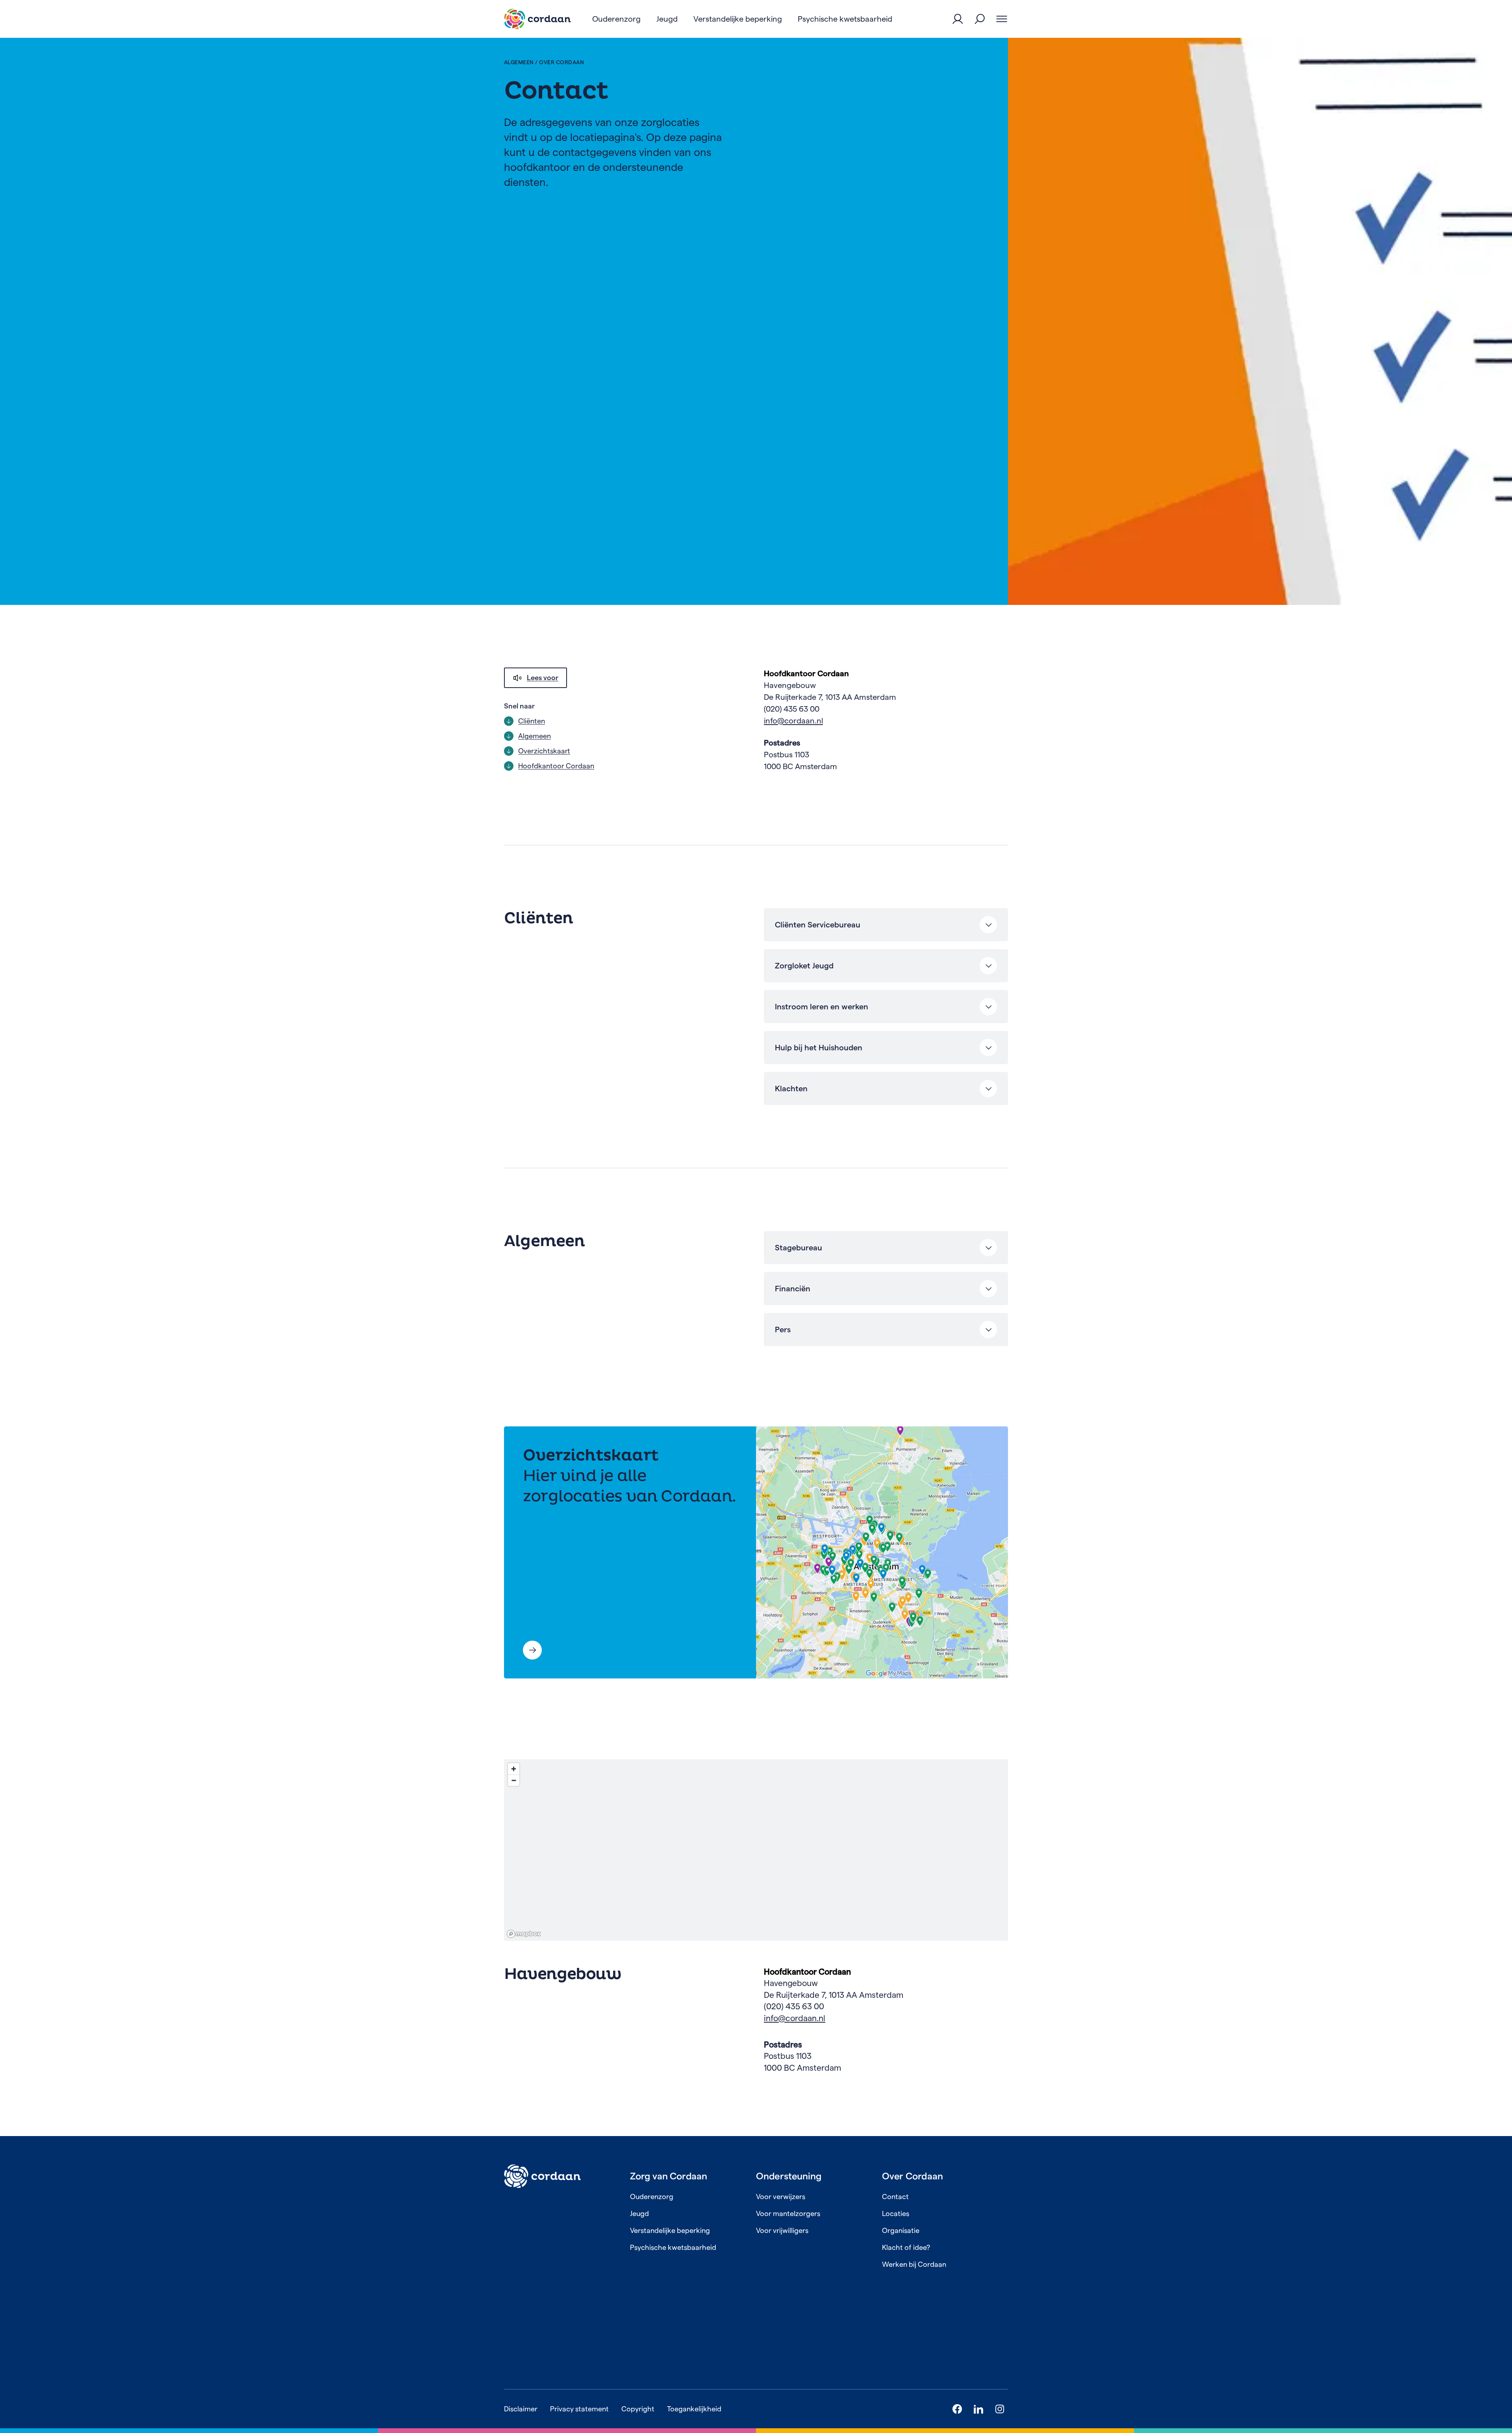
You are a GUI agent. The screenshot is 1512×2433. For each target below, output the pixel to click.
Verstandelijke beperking (670, 2230)
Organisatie (901, 2230)
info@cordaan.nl (793, 721)
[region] (756, 1850)
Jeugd (639, 2213)
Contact (895, 2197)
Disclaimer (521, 2409)
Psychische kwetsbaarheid (673, 2247)
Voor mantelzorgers (788, 2213)
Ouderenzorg (652, 2197)
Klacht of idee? (906, 2247)
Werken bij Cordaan (914, 2264)
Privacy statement (579, 2409)
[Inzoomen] (514, 1769)
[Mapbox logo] (524, 1934)
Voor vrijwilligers (782, 2230)
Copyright (638, 2409)
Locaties (896, 2213)
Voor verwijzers (781, 2197)
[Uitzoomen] (514, 1780)
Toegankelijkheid (694, 2409)
